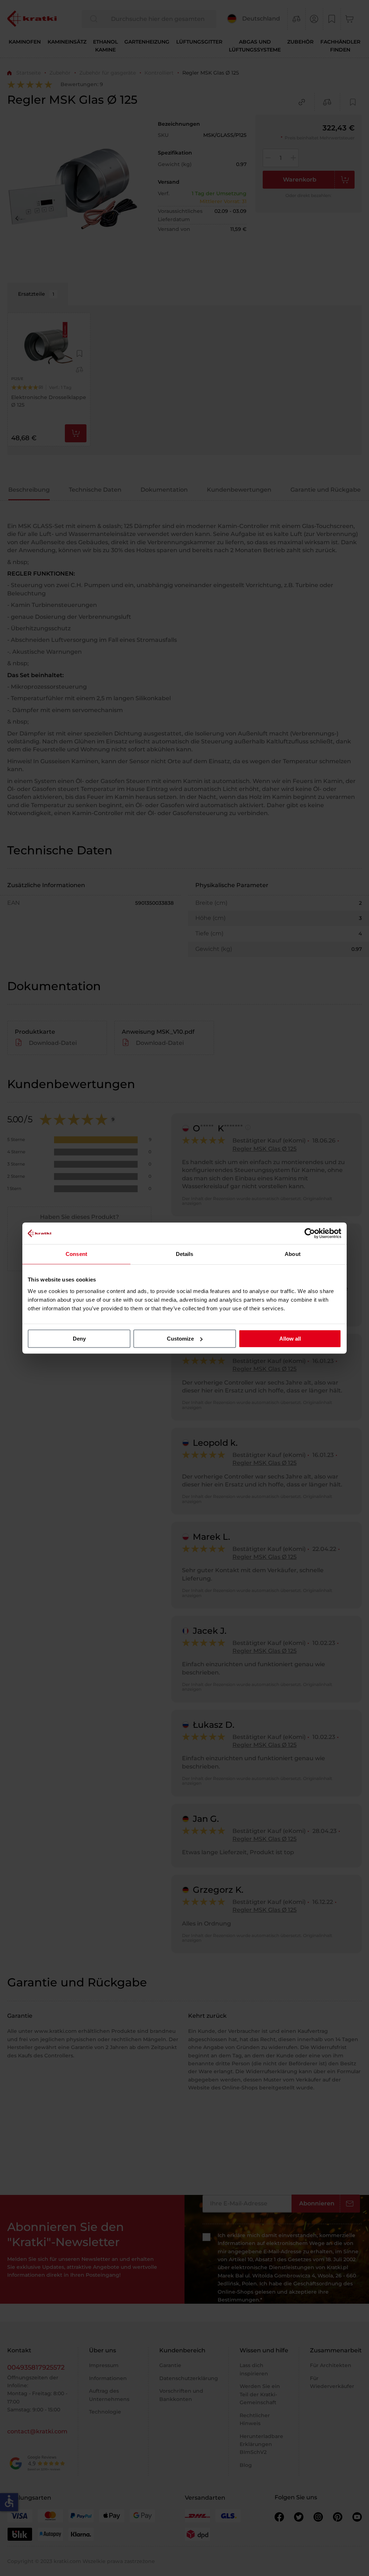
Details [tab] (185, 1254)
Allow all (290, 1339)
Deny (79, 1339)
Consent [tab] (76, 1254)
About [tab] (293, 1254)
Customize (180, 1339)
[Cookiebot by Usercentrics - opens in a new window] (310, 1233)
